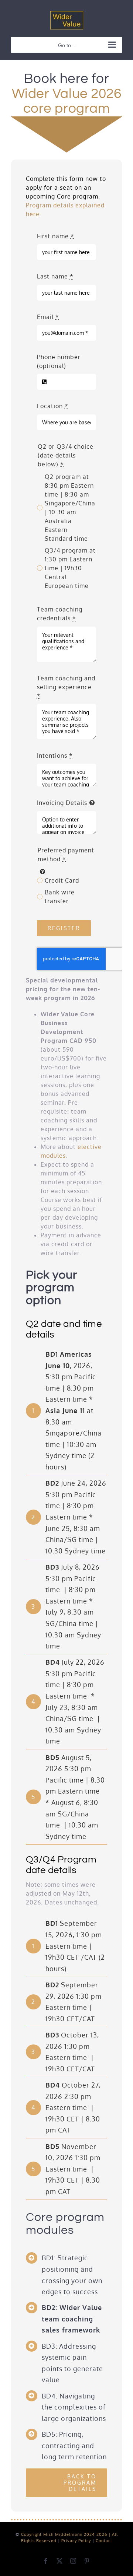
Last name (55, 276)
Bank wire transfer (60, 897)
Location (53, 406)
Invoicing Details (62, 803)
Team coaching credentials (60, 614)
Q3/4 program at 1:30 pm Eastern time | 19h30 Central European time (70, 568)
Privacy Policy (76, 2541)
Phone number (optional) (59, 361)
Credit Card (62, 880)
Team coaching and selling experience (66, 687)
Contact (104, 2541)
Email (48, 317)
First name (56, 236)
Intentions (55, 756)
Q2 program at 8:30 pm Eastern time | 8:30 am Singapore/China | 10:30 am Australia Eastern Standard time (70, 508)
